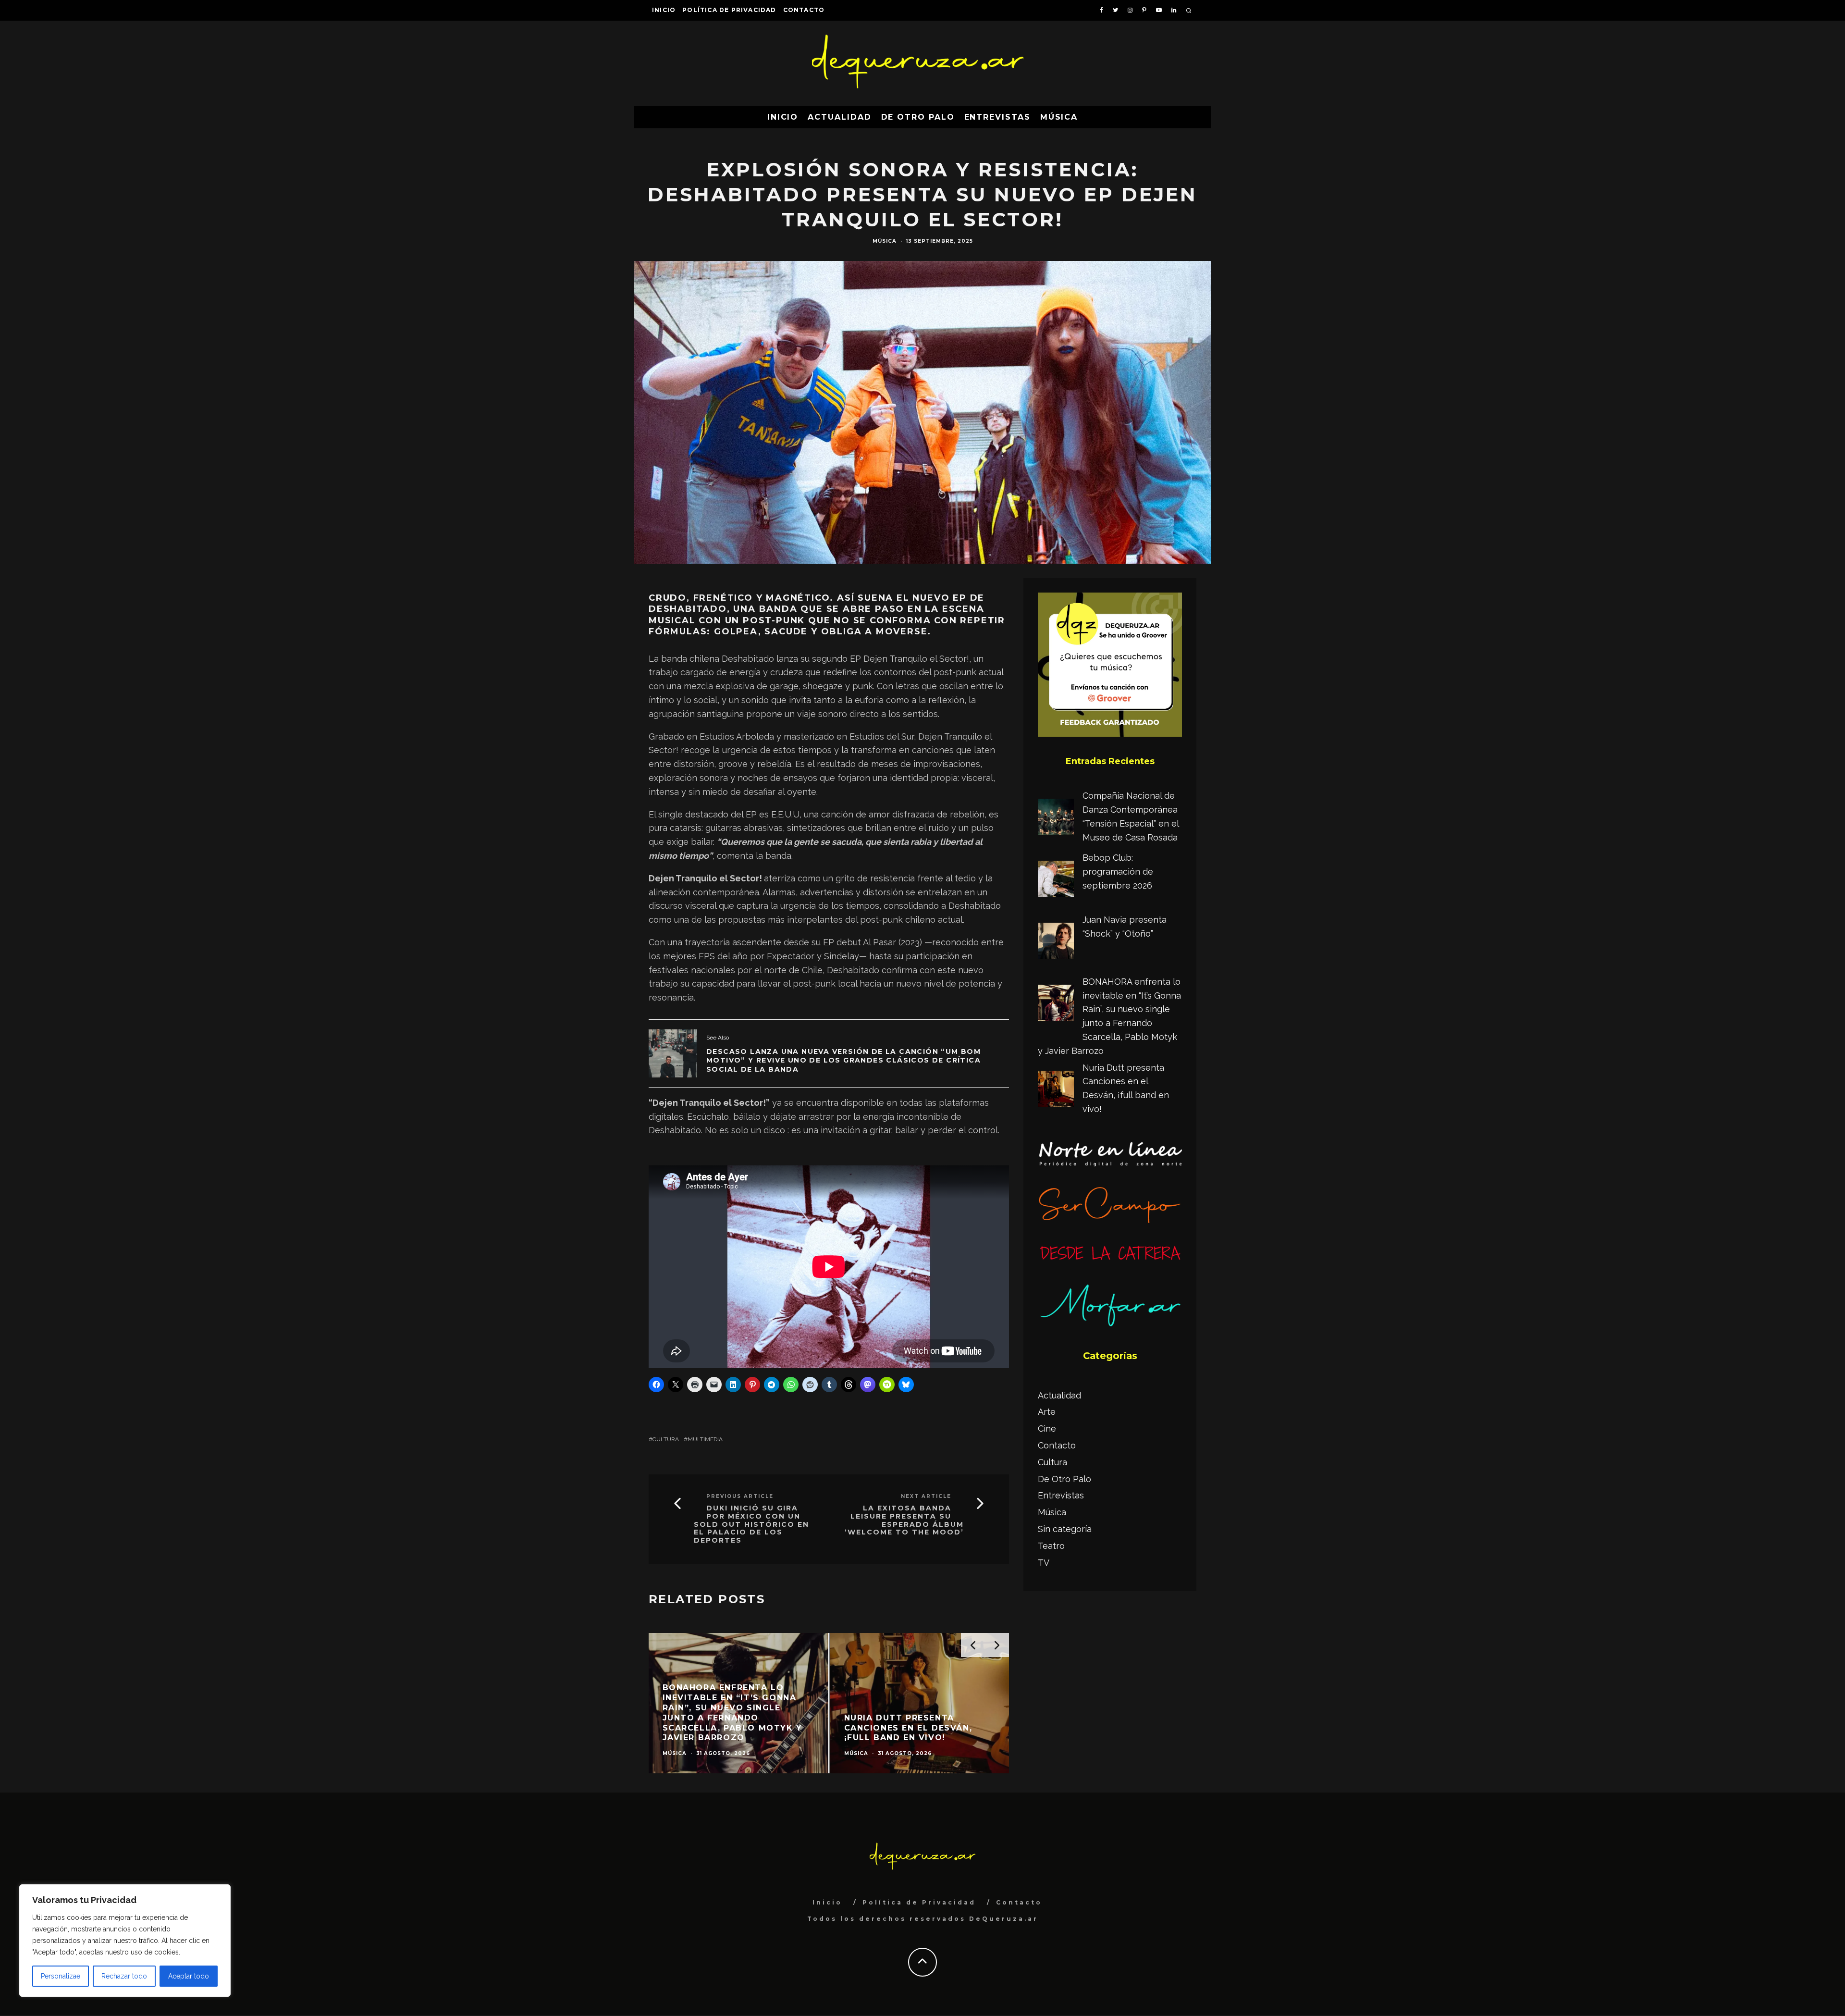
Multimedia (705, 1439)
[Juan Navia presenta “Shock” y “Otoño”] (1056, 943)
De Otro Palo (918, 117)
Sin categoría (1065, 1529)
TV (1044, 1563)
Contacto (804, 10)
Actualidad (839, 117)
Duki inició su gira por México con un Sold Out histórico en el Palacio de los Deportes (751, 1524)
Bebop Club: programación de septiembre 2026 (1118, 872)
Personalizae (61, 1976)
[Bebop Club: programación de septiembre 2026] (1056, 881)
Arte (1047, 1412)
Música (1059, 117)
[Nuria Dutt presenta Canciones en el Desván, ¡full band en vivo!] (1056, 1091)
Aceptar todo (189, 1976)
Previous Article (740, 1496)
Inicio (664, 10)
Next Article (926, 1496)
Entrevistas (997, 117)
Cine (1047, 1429)
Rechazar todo (124, 1976)
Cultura (666, 1439)
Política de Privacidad (729, 10)
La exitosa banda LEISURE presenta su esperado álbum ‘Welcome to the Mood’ (904, 1520)
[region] (125, 1941)
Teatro (1051, 1546)
